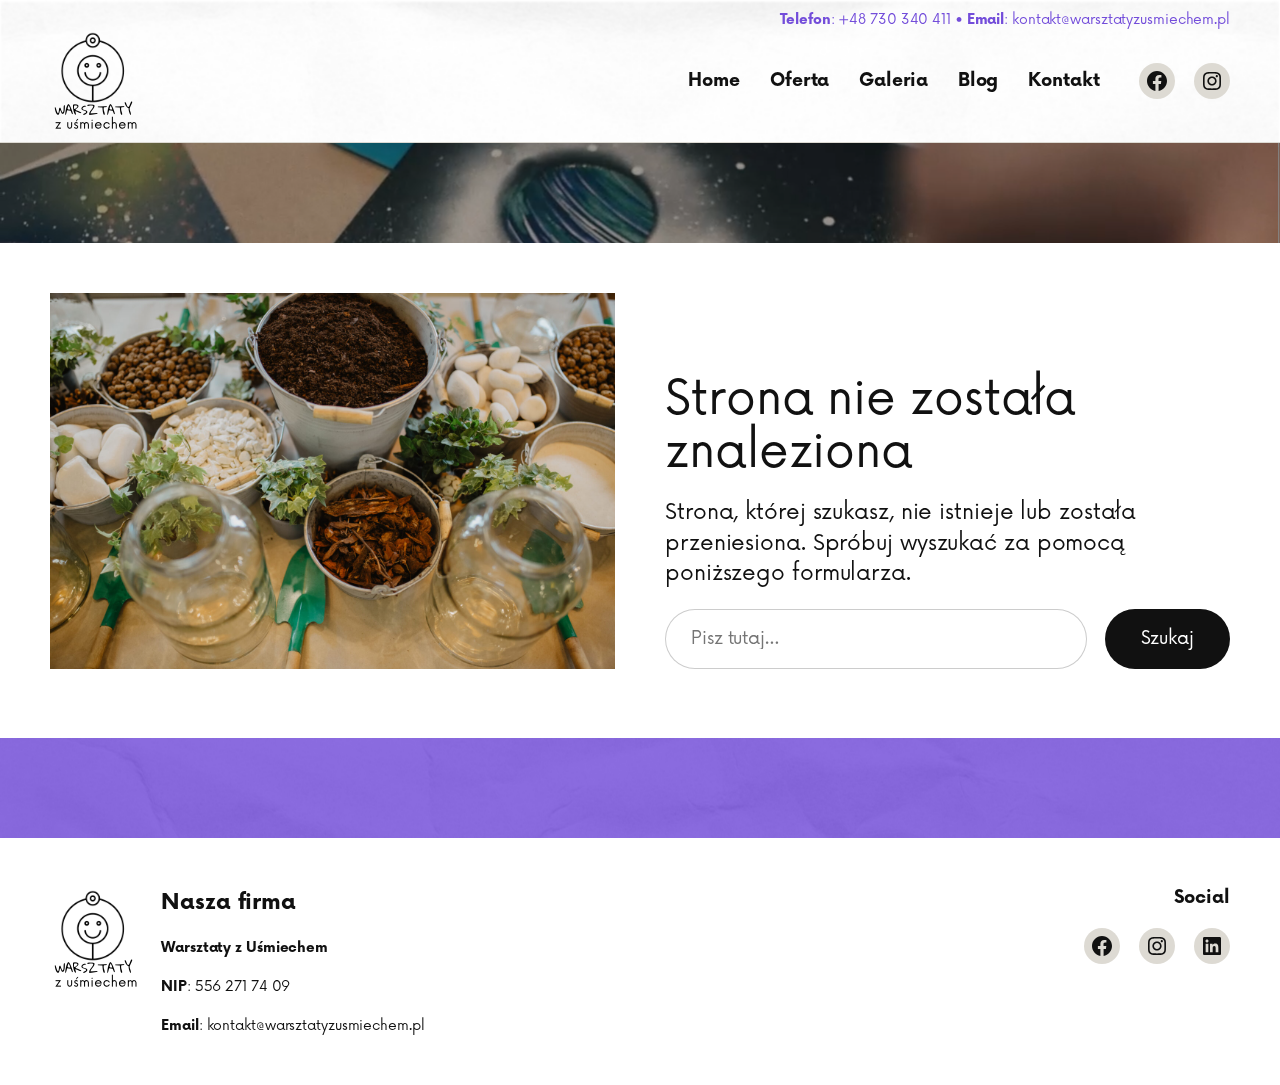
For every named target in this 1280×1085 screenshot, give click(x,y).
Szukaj (1167, 638)
